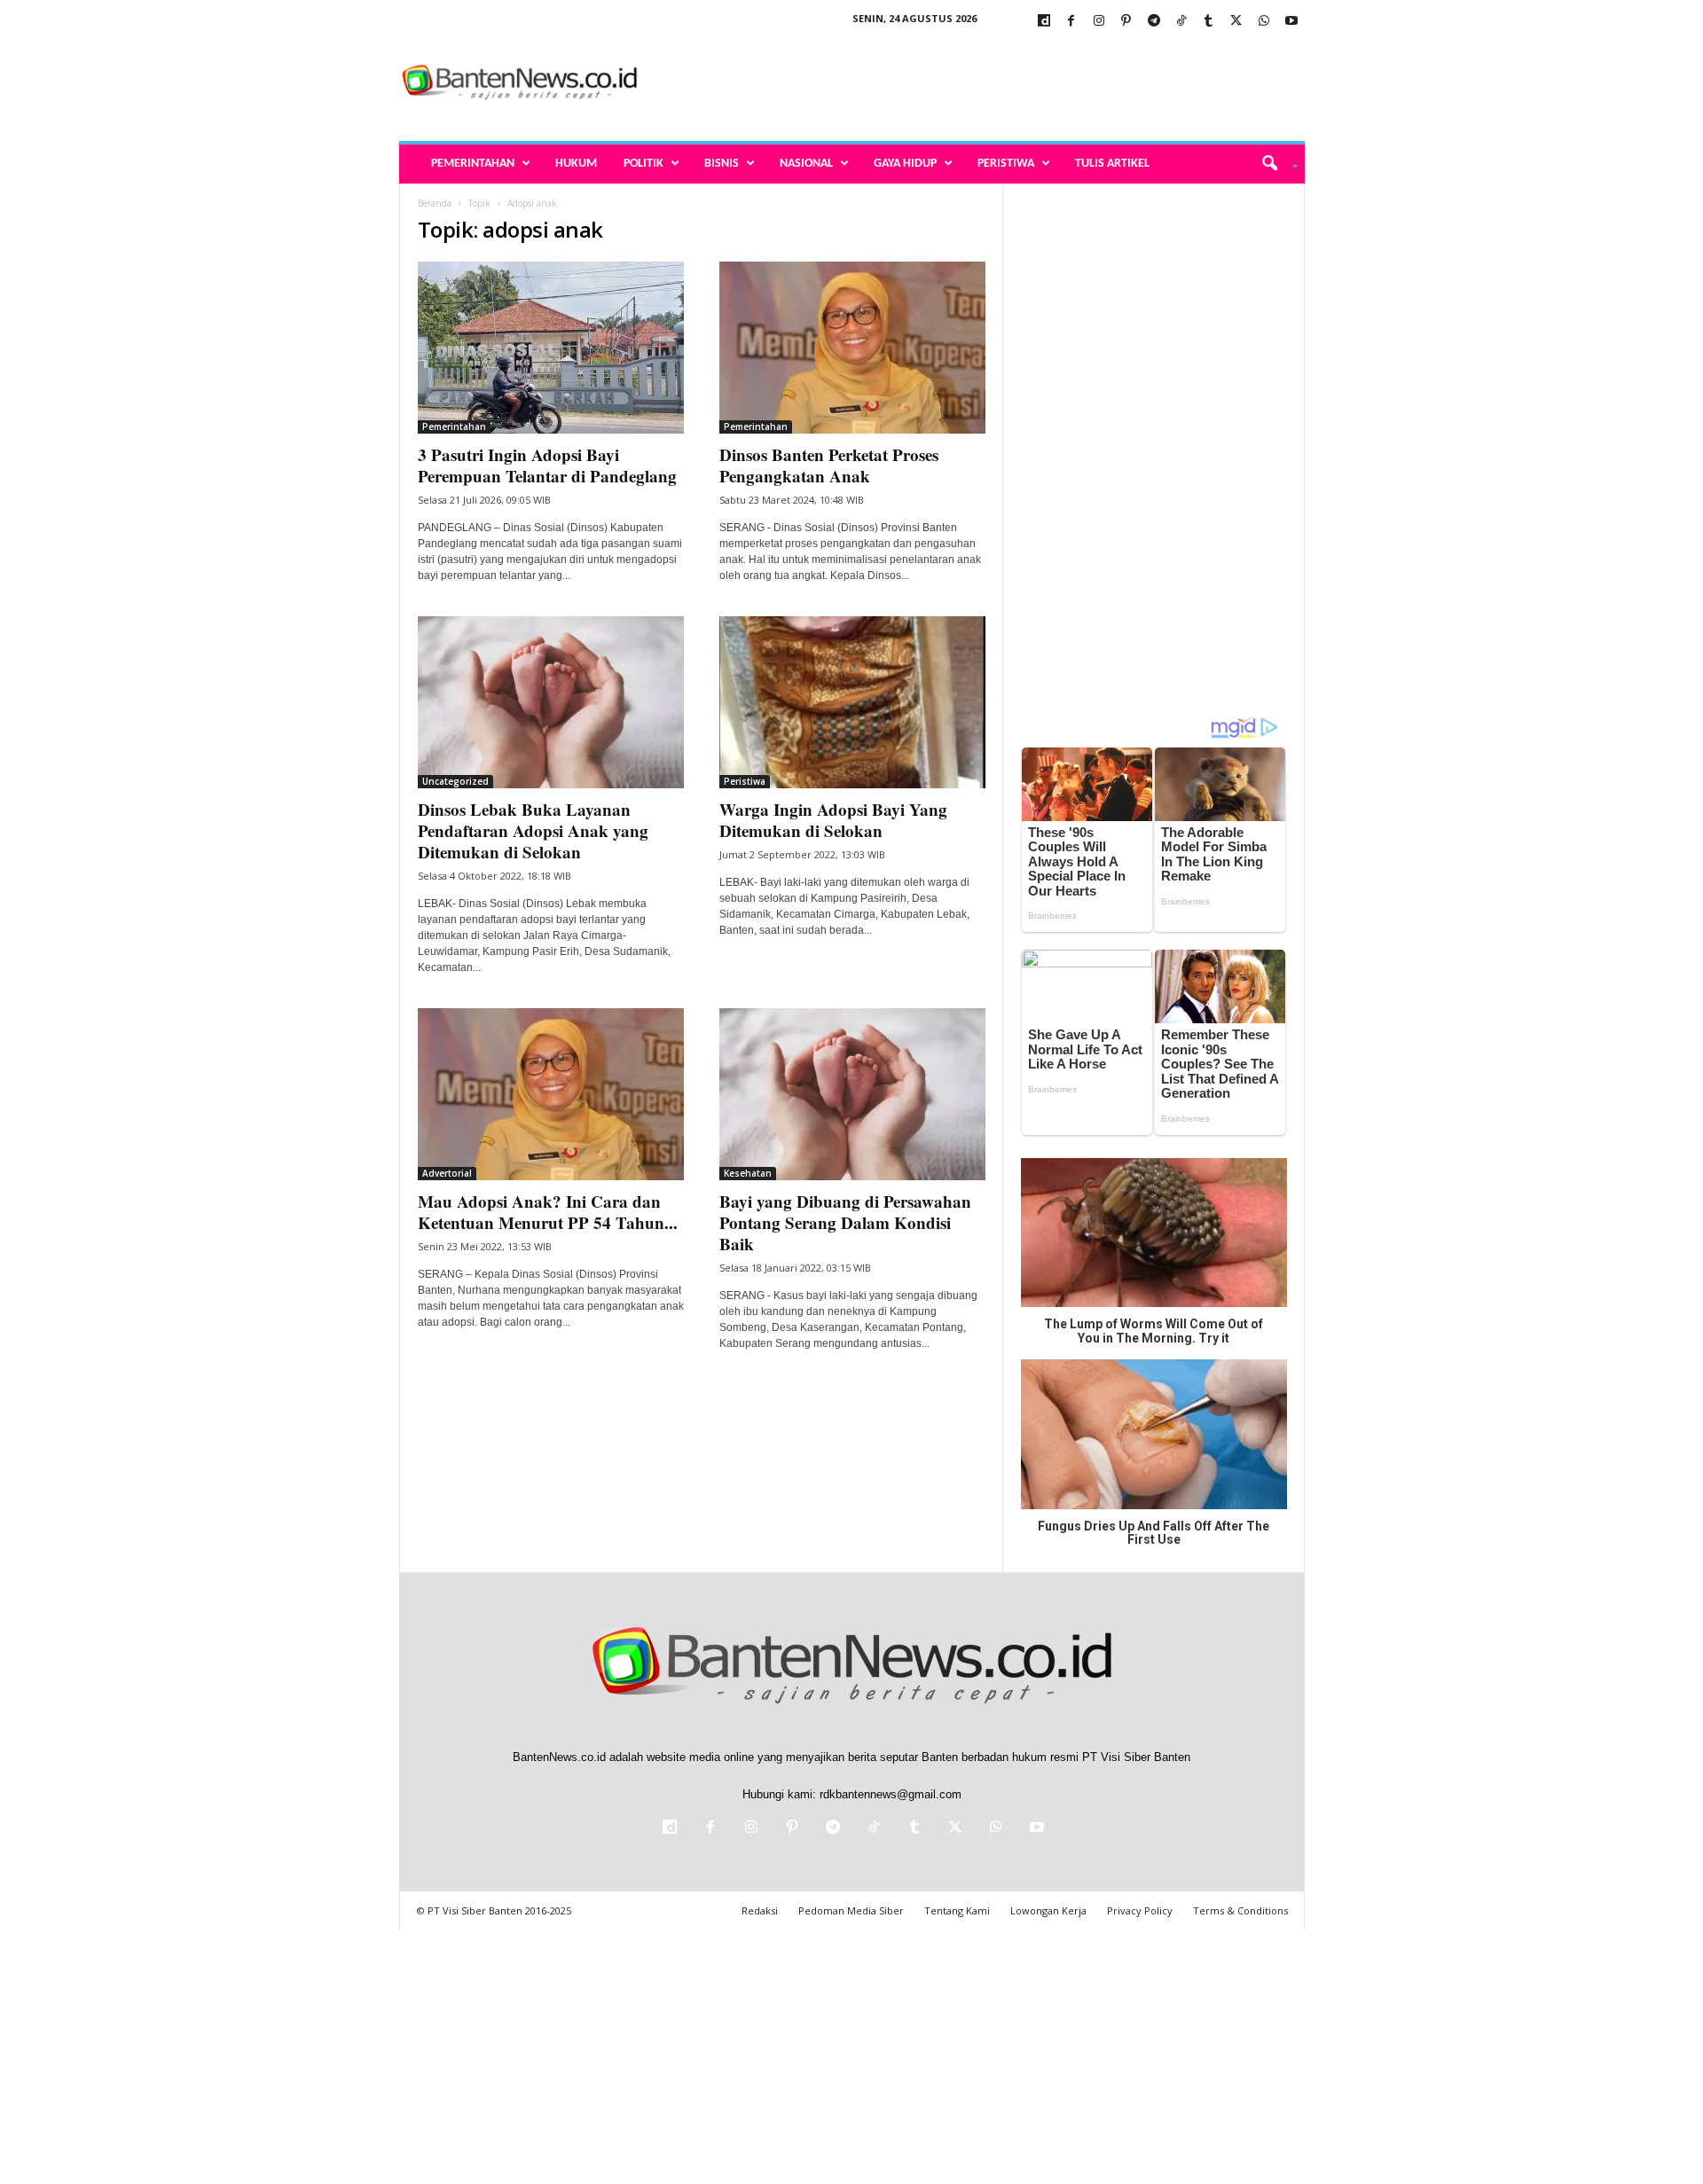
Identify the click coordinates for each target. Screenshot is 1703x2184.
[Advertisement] (982, 83)
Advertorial (447, 1173)
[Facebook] (1071, 22)
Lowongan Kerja (1048, 1910)
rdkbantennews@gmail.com (891, 1794)
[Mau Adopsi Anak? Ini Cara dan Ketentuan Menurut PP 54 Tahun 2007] (551, 1094)
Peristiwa (1006, 164)
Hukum (576, 164)
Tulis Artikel (1112, 164)
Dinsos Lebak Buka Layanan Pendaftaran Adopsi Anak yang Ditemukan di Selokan (533, 830)
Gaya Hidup (905, 164)
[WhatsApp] (1264, 22)
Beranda (435, 203)
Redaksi (760, 1910)
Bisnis (722, 164)
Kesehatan (748, 1173)
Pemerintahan (473, 164)
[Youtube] (1291, 22)
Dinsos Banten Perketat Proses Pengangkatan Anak (829, 465)
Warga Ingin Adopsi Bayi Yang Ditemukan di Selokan (833, 820)
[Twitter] (1236, 22)
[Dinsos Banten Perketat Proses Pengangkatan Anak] (852, 348)
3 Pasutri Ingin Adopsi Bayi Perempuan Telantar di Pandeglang (547, 465)
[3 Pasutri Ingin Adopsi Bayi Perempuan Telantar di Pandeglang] (551, 348)
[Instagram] (1099, 22)
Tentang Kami (957, 1910)
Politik (644, 164)
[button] (1273, 164)
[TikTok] (1181, 22)
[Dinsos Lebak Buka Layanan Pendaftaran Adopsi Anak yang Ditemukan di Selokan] (551, 702)
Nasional (806, 164)
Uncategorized (455, 781)
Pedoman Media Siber (851, 1910)
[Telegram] (1154, 22)
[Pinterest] (1126, 22)
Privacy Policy (1140, 1910)
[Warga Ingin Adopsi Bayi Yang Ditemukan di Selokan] (852, 702)
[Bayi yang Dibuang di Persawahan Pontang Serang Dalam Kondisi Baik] (852, 1094)
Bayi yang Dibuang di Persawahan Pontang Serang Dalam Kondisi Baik (845, 1222)
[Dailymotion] (1044, 22)
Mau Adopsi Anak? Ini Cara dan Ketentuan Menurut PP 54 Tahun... (548, 1212)
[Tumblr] (1209, 22)
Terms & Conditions (1240, 1910)
